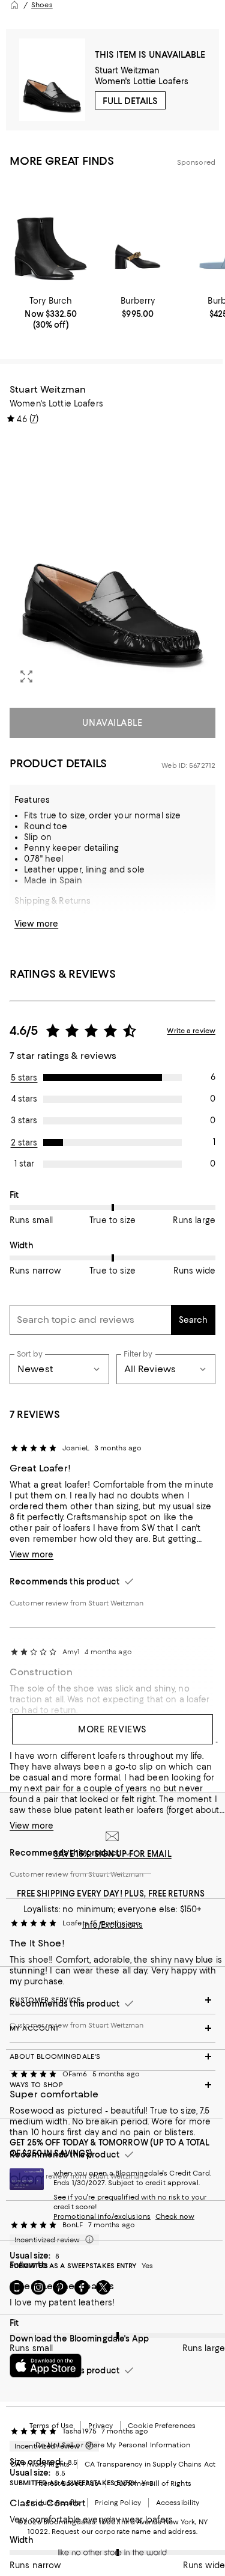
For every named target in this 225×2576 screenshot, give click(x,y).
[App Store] (46, 2366)
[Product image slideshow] (112, 564)
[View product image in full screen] (26, 676)
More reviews (112, 1729)
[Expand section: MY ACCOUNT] (112, 2028)
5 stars (24, 1078)
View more (36, 924)
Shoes (42, 5)
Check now (175, 2216)
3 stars (24, 1120)
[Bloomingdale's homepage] (14, 5)
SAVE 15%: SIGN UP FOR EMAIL (112, 1854)
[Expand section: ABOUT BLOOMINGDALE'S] (112, 2056)
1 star (24, 1164)
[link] (51, 313)
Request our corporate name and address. (124, 2532)
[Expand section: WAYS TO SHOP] (112, 2085)
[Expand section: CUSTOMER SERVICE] (112, 2000)
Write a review (191, 1031)
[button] (112, 564)
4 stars (24, 1099)
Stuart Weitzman (127, 70)
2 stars (24, 1142)
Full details (130, 101)
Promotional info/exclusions (102, 2216)
